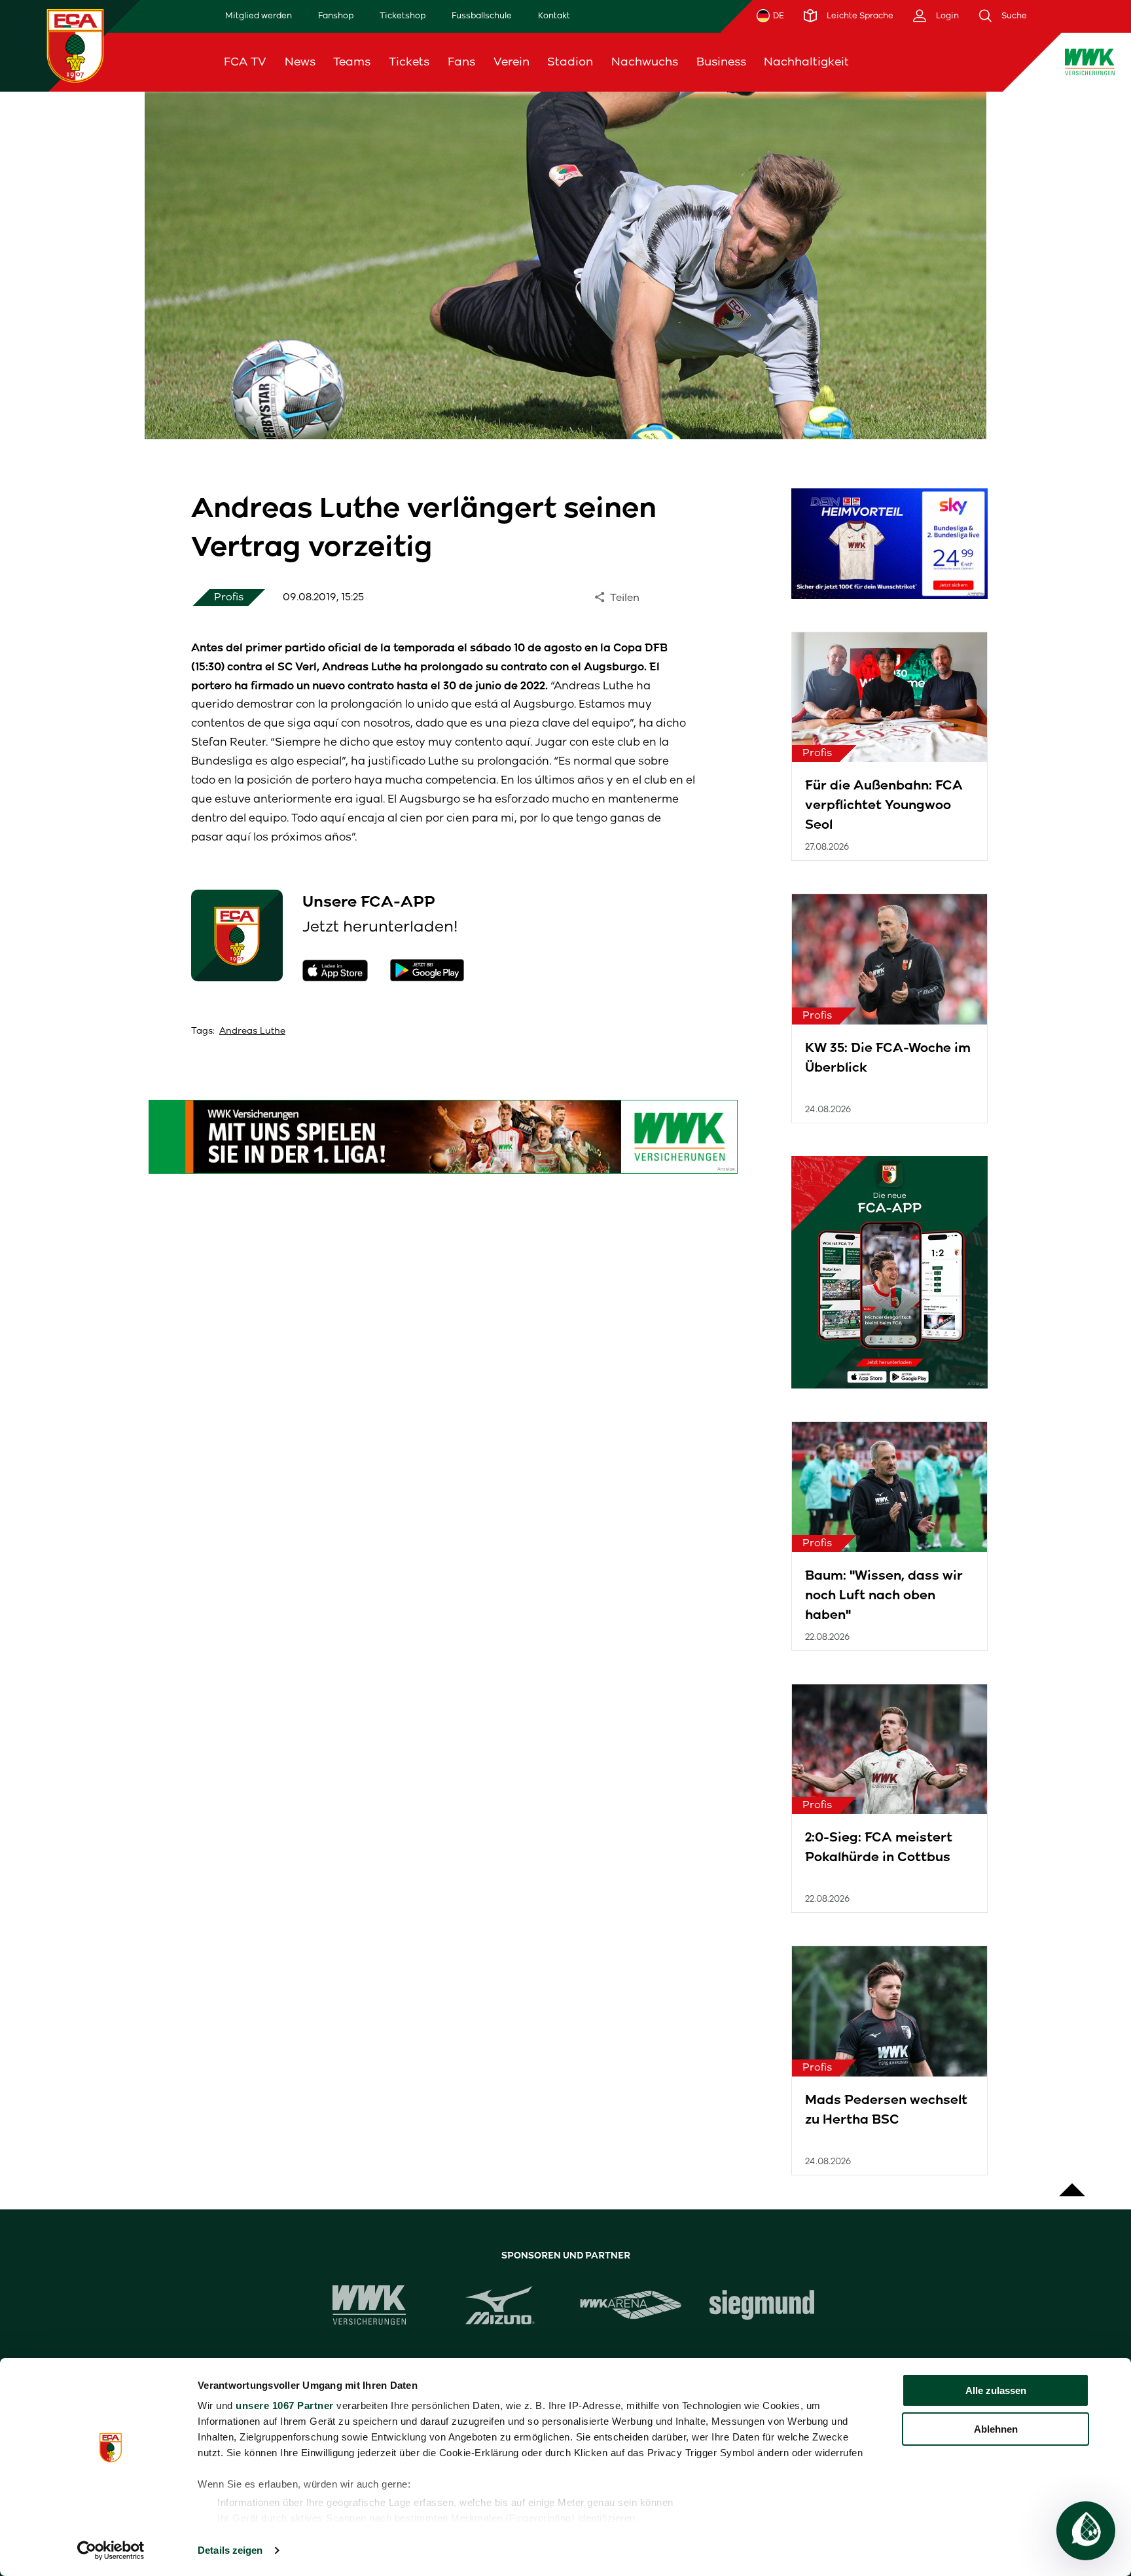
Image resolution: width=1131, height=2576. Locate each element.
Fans (461, 62)
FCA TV (245, 62)
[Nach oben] (1072, 2183)
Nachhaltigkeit (806, 62)
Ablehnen (996, 2429)
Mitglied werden (259, 15)
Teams (352, 62)
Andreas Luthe (252, 1031)
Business (721, 62)
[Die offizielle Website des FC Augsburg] (75, 45)
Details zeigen (230, 2550)
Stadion (570, 62)
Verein (512, 62)
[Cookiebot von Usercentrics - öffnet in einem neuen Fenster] (111, 2550)
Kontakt (554, 15)
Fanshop (336, 15)
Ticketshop (403, 15)
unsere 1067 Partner (285, 2405)
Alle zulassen (996, 2390)
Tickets (409, 62)
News (300, 62)
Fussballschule (482, 15)
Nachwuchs (645, 62)
